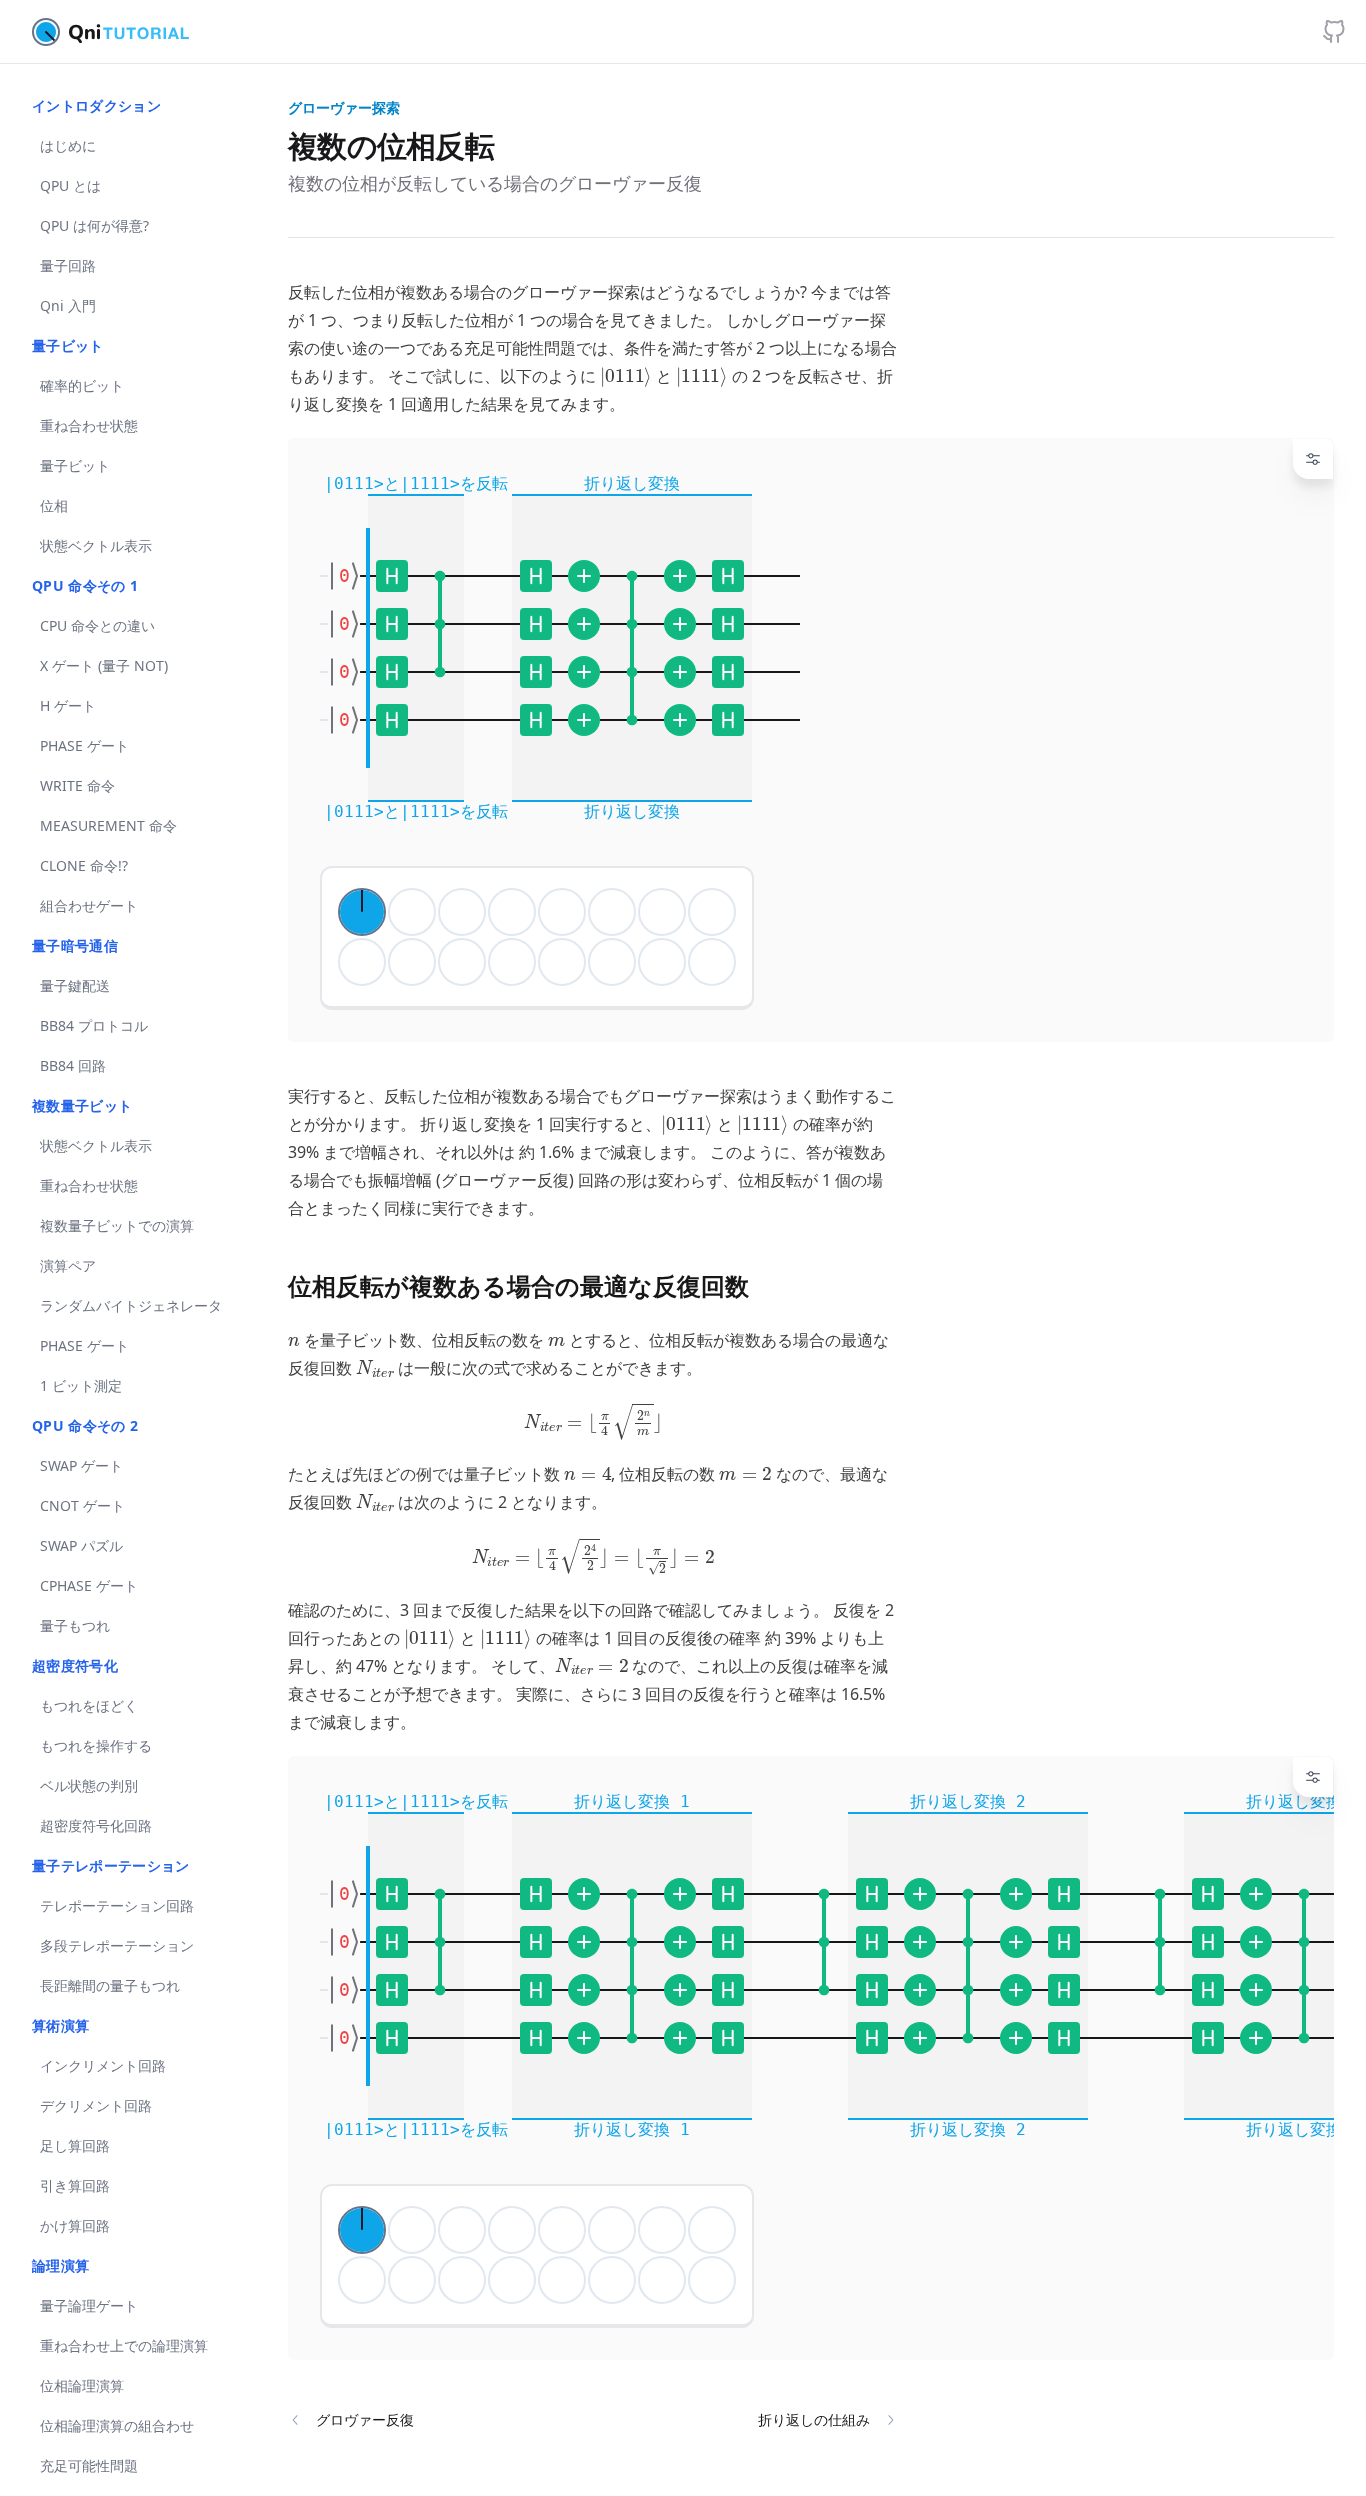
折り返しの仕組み (814, 2419)
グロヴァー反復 (365, 2419)
